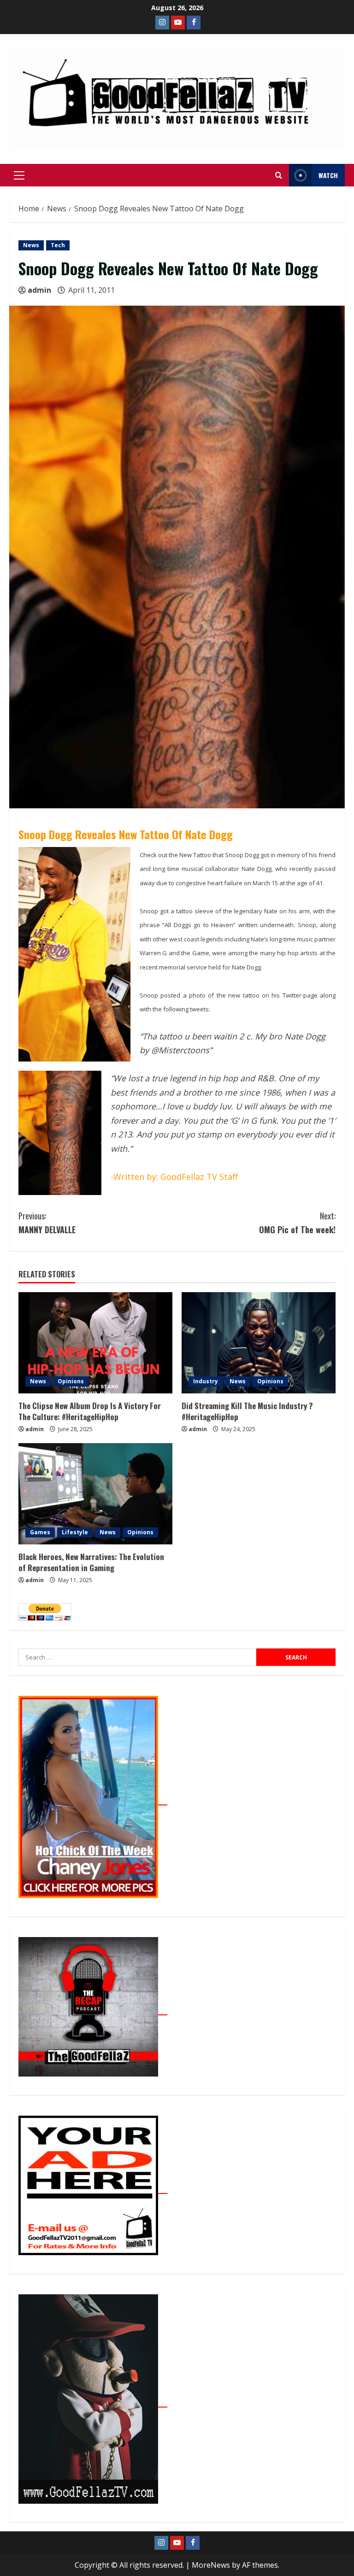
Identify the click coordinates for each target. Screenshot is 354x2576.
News (31, 245)
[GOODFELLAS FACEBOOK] (194, 23)
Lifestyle (75, 1532)
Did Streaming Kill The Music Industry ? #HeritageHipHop (247, 1411)
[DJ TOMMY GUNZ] (178, 23)
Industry (206, 1381)
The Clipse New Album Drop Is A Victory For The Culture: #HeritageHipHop (90, 1411)
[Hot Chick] (93, 1800)
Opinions (71, 1381)
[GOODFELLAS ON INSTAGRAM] (162, 23)
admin (39, 290)
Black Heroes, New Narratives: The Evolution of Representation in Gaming (91, 1562)
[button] (19, 175)
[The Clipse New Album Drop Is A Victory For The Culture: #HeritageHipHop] (95, 1343)
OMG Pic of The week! (297, 1223)
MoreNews (211, 2565)
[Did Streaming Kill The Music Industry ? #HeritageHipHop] (259, 1343)
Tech (58, 245)
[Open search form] (279, 175)
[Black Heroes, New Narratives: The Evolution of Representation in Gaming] (95, 1494)
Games (40, 1532)
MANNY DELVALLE (47, 1223)
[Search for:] (137, 1657)
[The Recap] (93, 2010)
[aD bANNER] (93, 2188)
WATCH (328, 175)
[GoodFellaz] (93, 2402)
